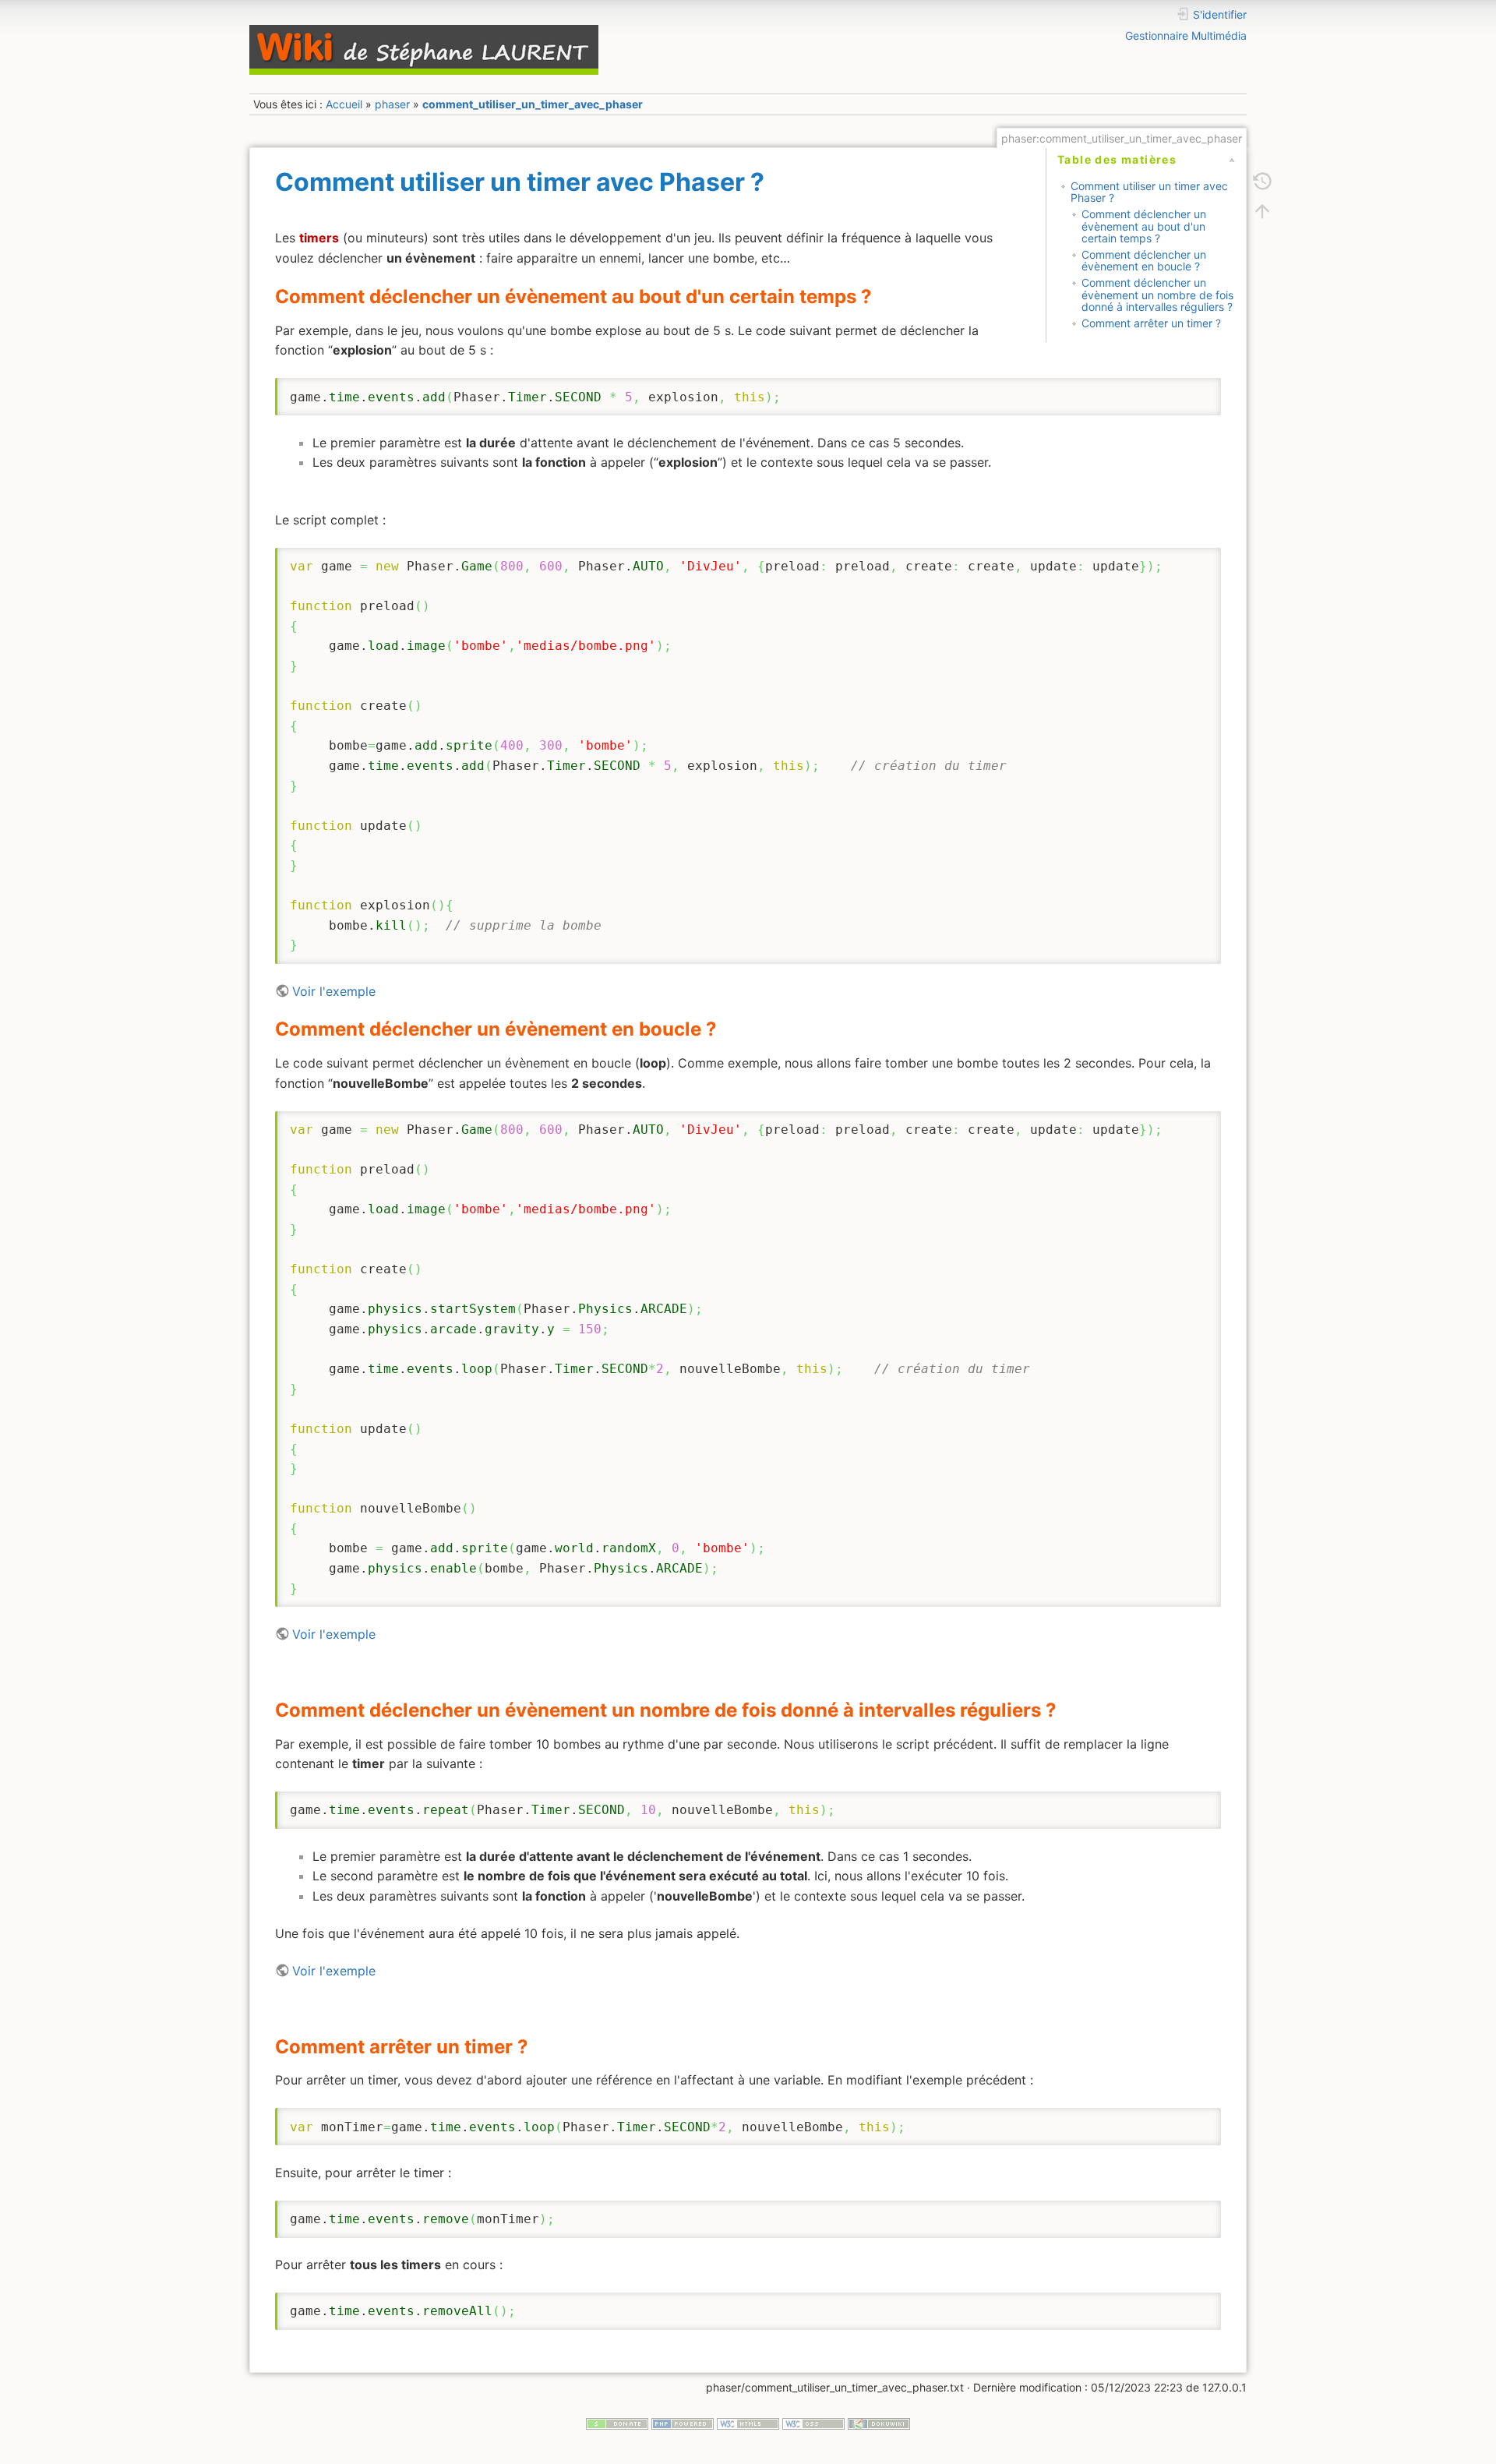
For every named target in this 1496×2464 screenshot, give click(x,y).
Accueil (344, 104)
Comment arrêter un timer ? (1151, 323)
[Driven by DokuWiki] (879, 2422)
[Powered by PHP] (683, 2422)
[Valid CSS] (813, 2422)
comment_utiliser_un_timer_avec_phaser (533, 104)
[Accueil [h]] (494, 29)
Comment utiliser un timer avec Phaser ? (1149, 192)
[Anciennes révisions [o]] (1262, 181)
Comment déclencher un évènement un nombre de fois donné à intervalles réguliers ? (1157, 295)
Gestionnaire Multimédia (1186, 35)
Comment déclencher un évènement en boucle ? (1144, 260)
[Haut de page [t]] (1262, 210)
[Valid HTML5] (748, 2422)
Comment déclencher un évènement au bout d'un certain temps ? (1144, 226)
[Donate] (617, 2422)
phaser (392, 104)
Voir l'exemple (334, 991)
